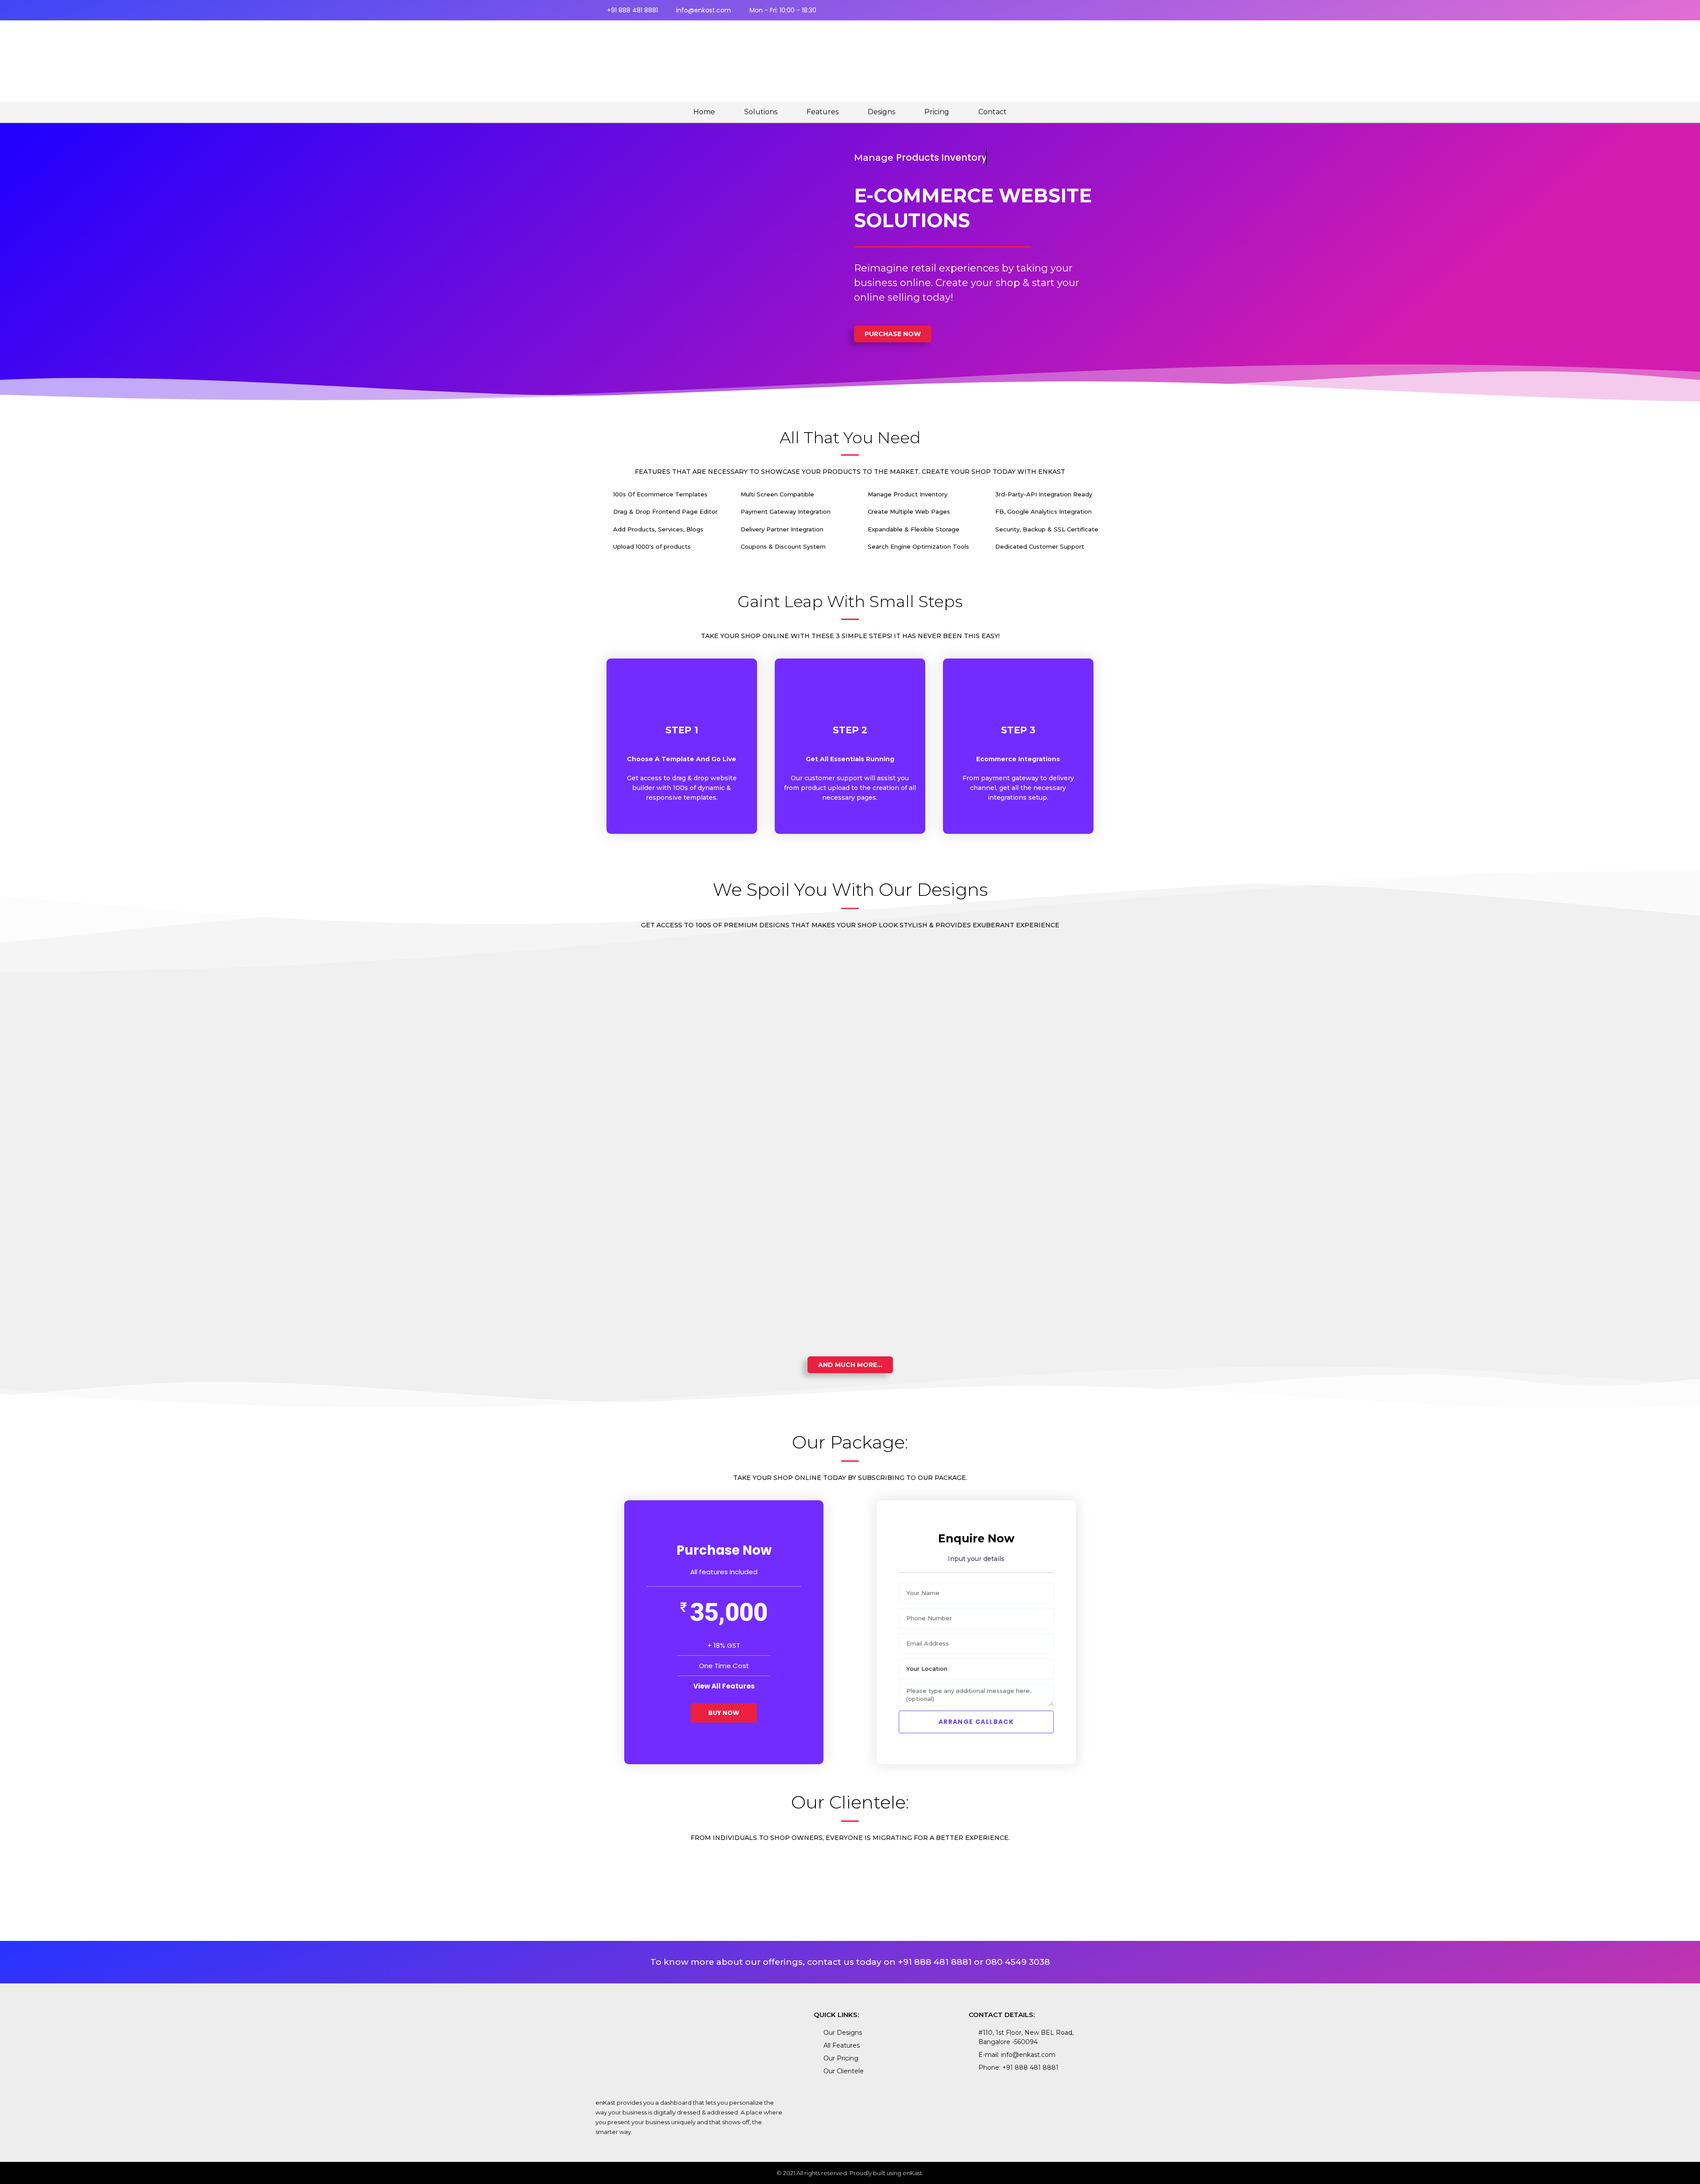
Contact (993, 112)
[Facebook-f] (1067, 10)
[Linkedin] (1097, 10)
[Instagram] (1082, 10)
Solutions (761, 112)
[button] (893, 334)
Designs (881, 112)
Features (823, 112)
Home (704, 112)
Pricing (937, 112)
